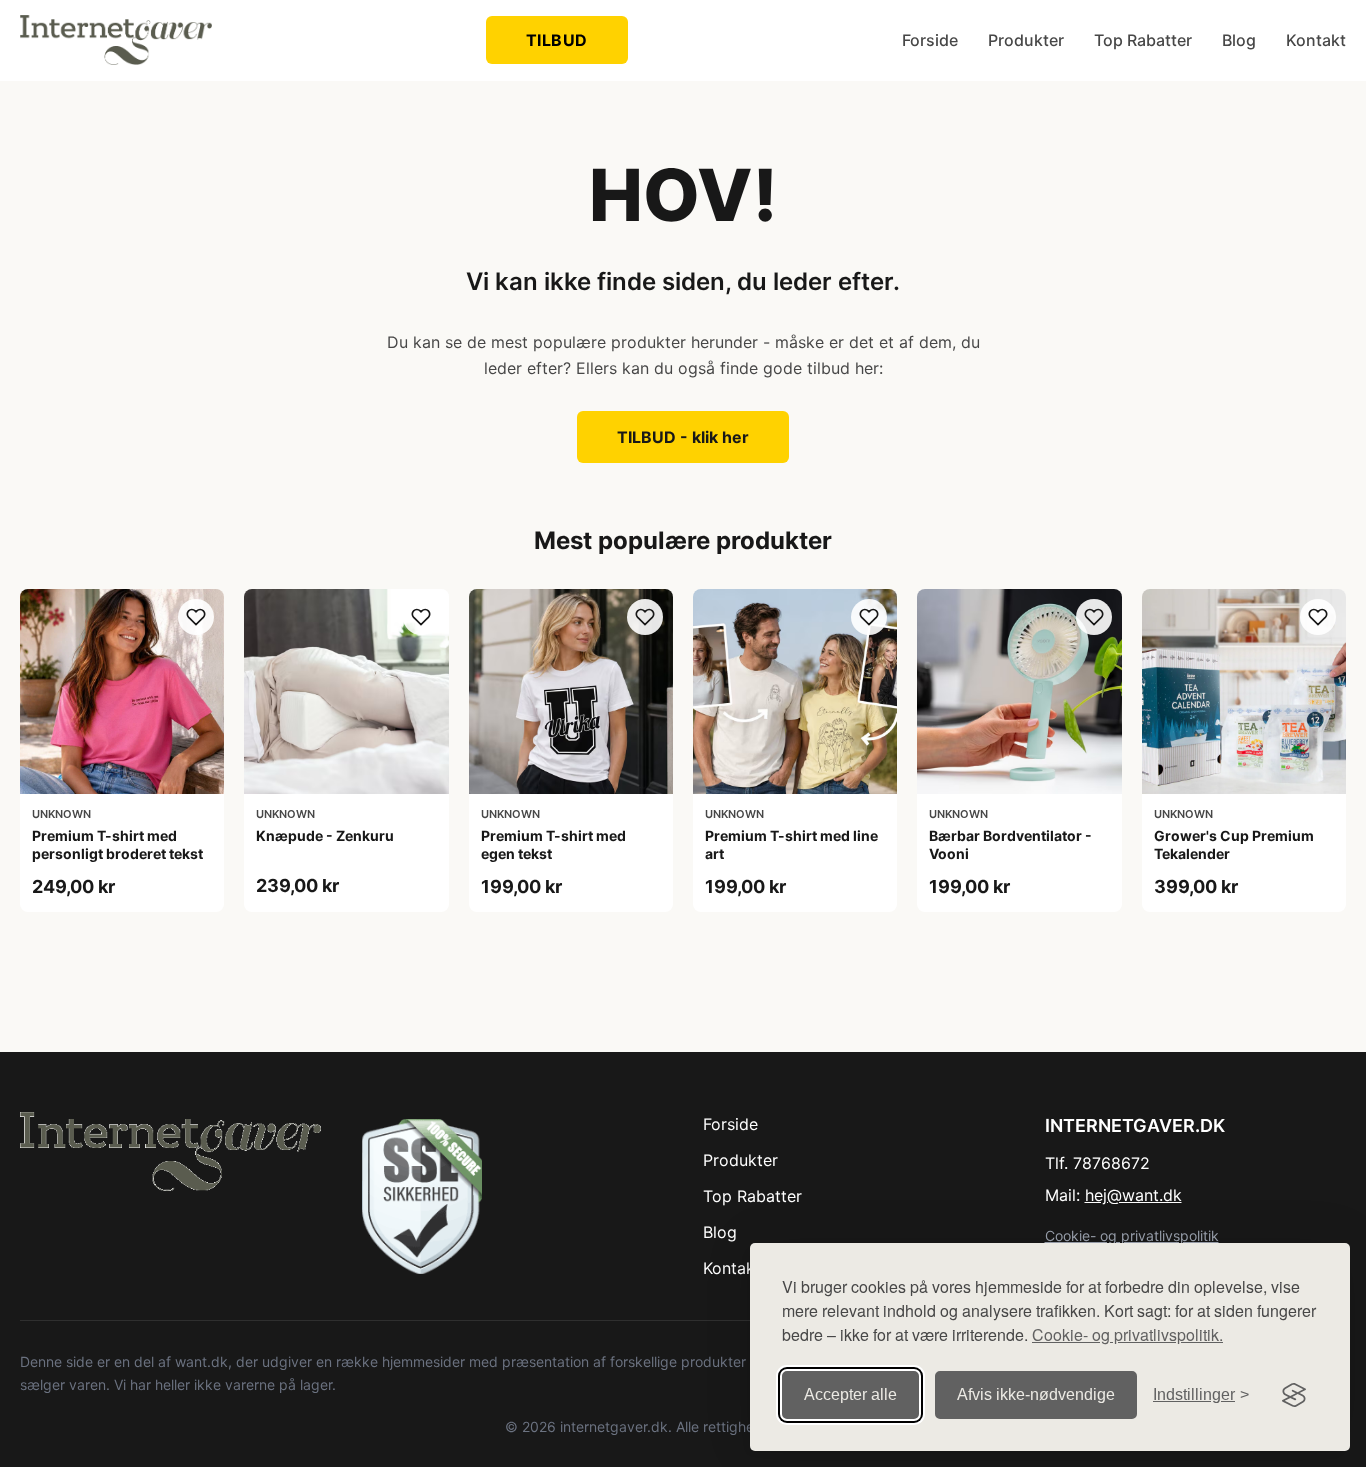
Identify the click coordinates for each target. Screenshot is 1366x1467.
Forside (930, 40)
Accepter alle (850, 1394)
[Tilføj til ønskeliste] (196, 617)
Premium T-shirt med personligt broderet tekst (117, 844)
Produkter (1026, 40)
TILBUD (557, 40)
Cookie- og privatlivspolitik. (1127, 1334)
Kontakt (1316, 40)
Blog (1239, 40)
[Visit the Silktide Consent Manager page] (1294, 1395)
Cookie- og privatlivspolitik (1132, 1235)
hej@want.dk (1133, 1195)
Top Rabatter (1143, 40)
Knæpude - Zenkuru (325, 835)
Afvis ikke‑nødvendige (1036, 1394)
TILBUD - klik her (683, 437)
